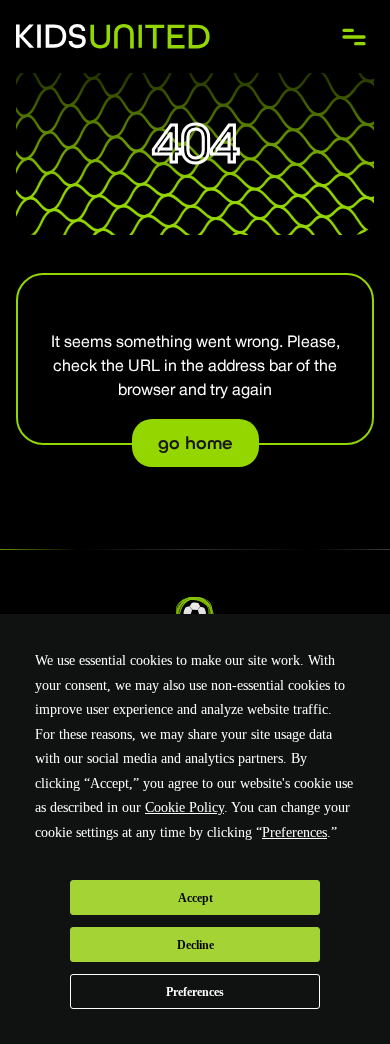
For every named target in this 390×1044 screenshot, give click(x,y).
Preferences (195, 992)
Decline (195, 945)
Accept (195, 898)
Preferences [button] (294, 832)
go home (195, 443)
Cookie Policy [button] (184, 807)
